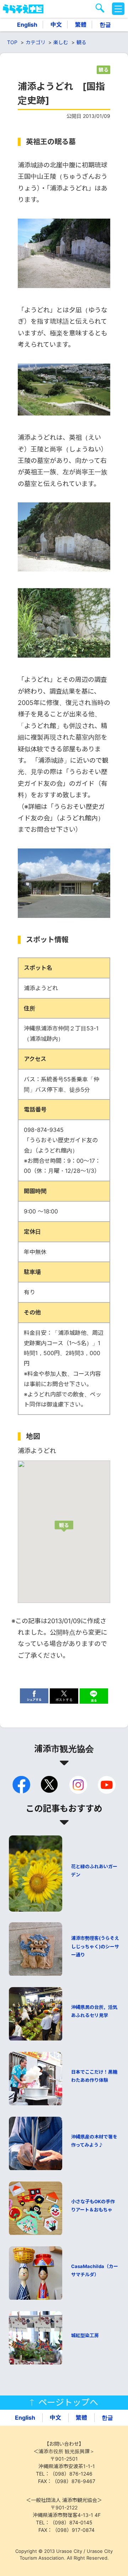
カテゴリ (36, 42)
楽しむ (61, 42)
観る (81, 42)
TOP (12, 42)
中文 (56, 25)
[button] (64, 1526)
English (27, 25)
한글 (105, 25)
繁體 (81, 25)
